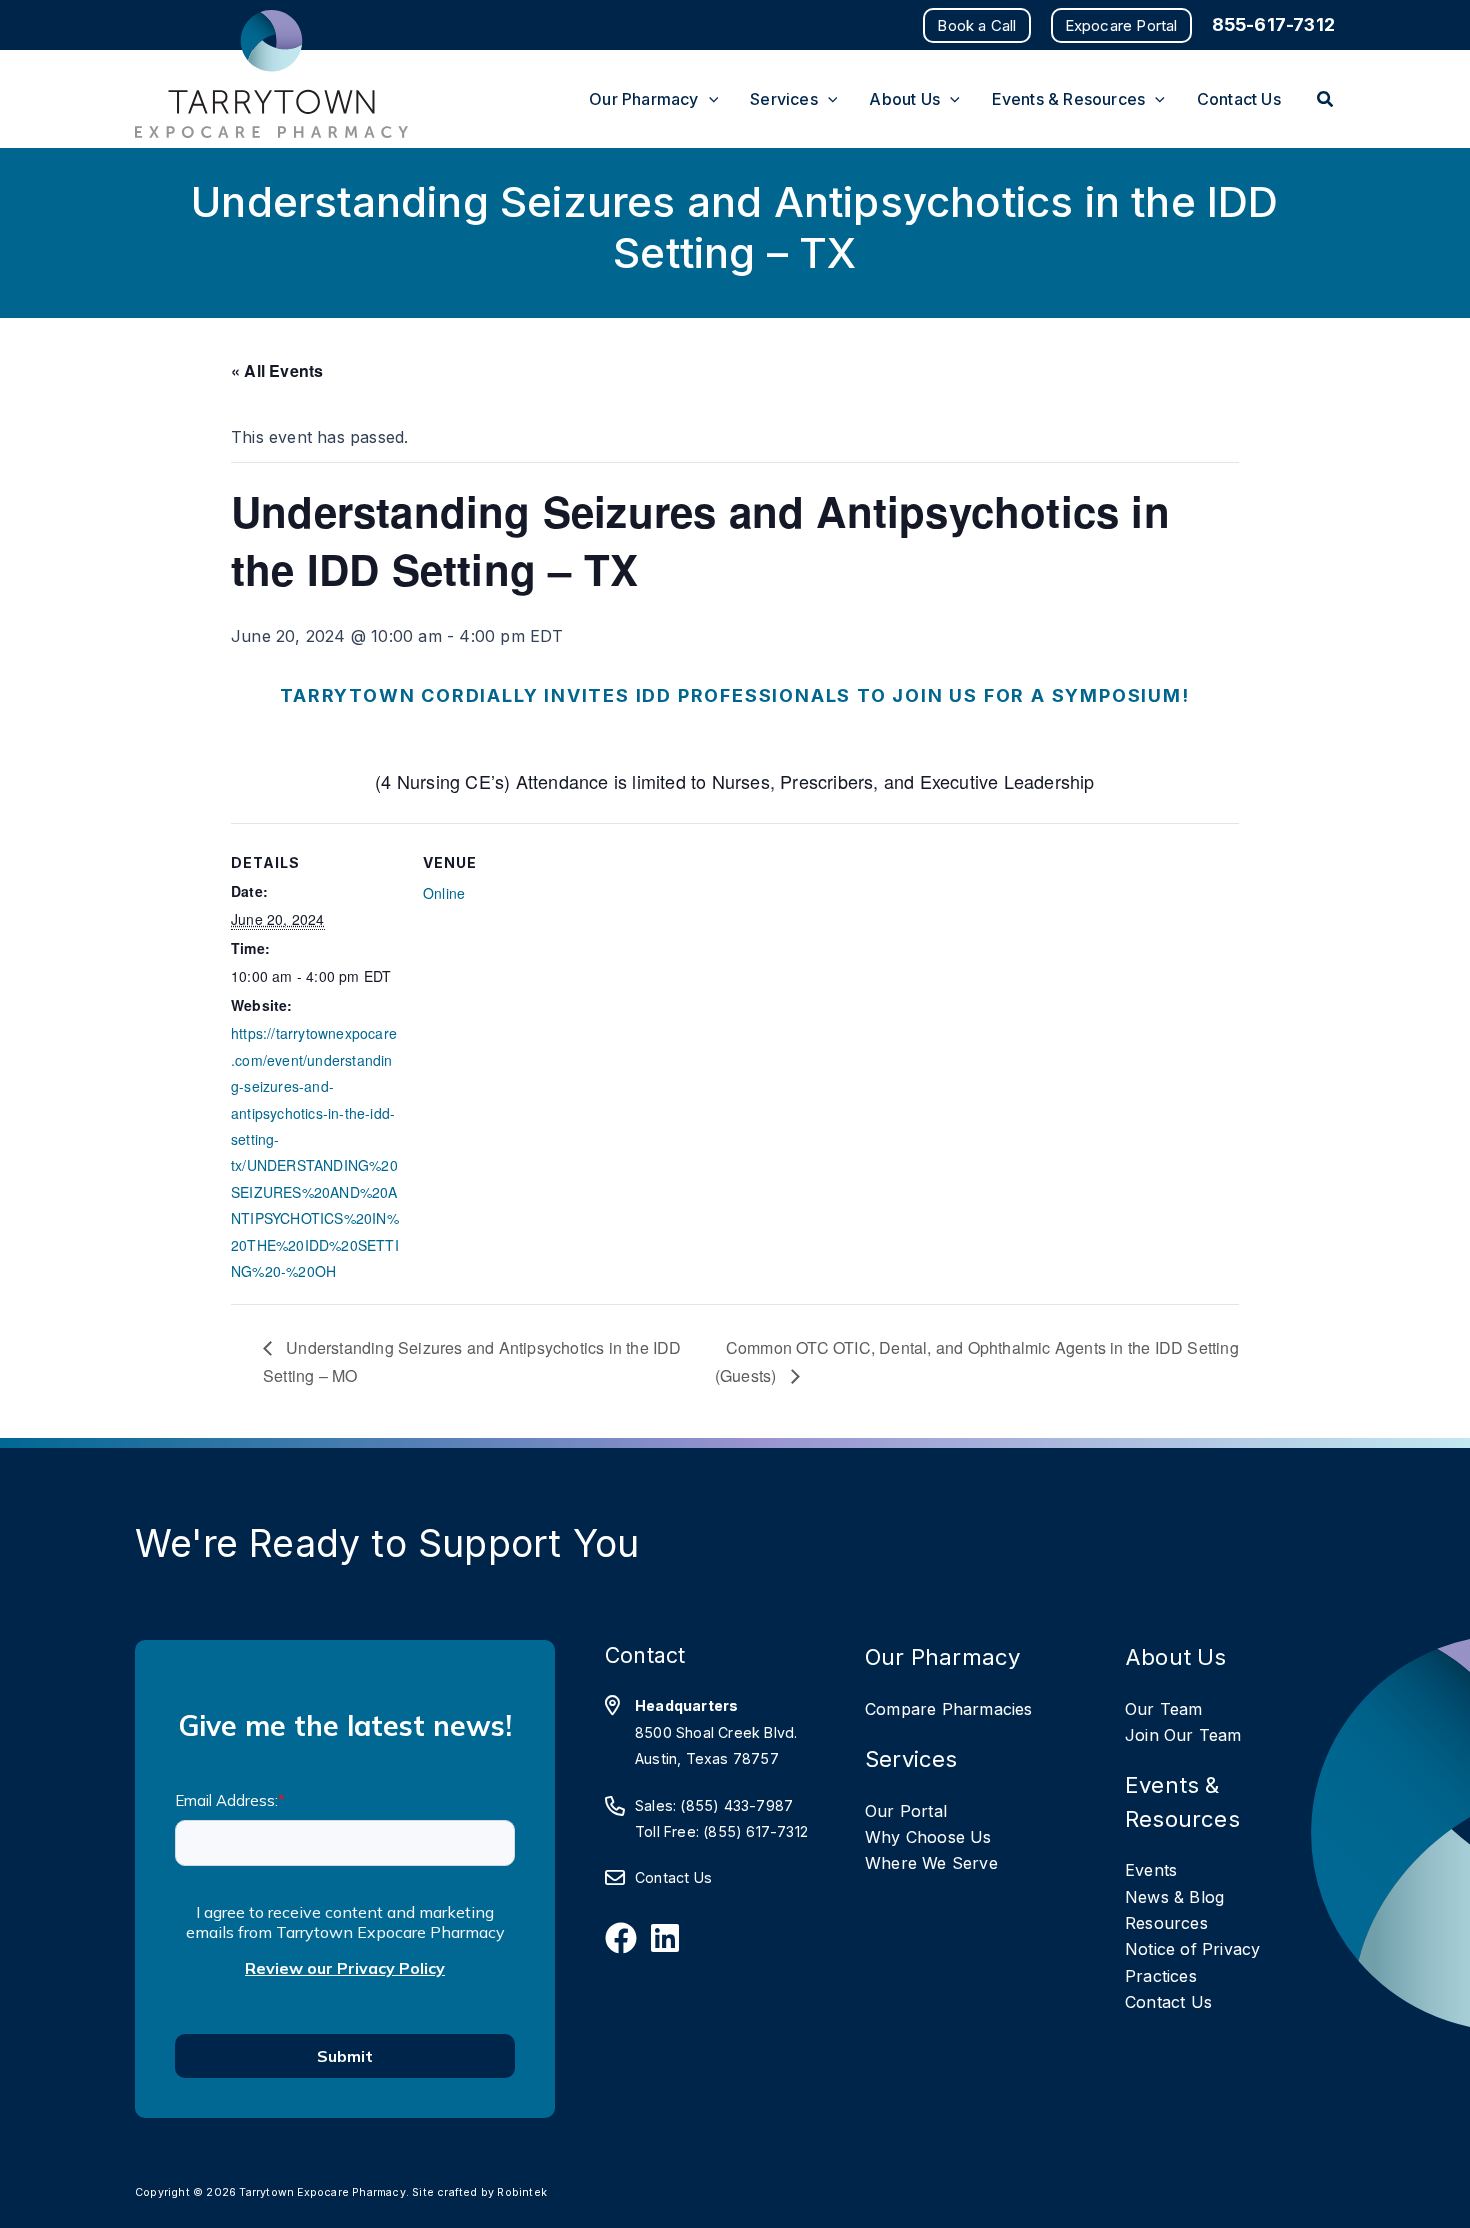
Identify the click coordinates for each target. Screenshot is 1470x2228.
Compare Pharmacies (949, 1709)
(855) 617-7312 (755, 1831)
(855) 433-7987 (736, 1805)
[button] (976, 25)
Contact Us (673, 1877)
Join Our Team (1183, 1735)
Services (911, 1758)
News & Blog (1174, 1897)
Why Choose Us (928, 1837)
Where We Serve (931, 1863)
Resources (1166, 1923)
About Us (1176, 1656)
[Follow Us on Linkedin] (665, 1938)
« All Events (277, 370)
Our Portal (906, 1811)
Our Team (1164, 1709)
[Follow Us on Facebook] (621, 1938)
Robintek (522, 2192)
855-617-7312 (1273, 24)
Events (1151, 1870)
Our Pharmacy (942, 1656)
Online (444, 893)
